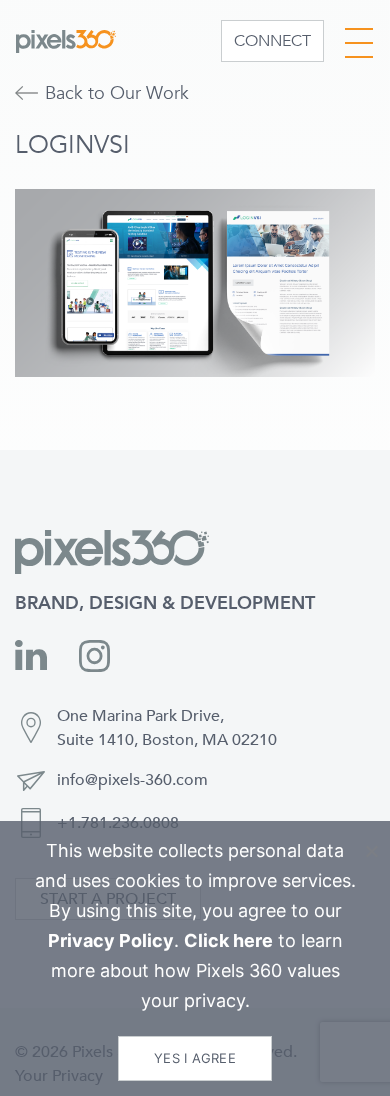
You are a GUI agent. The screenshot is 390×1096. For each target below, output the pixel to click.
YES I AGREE (195, 1058)
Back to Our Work (117, 93)
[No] (371, 851)
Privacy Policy (111, 940)
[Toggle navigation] (359, 38)
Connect (272, 41)
